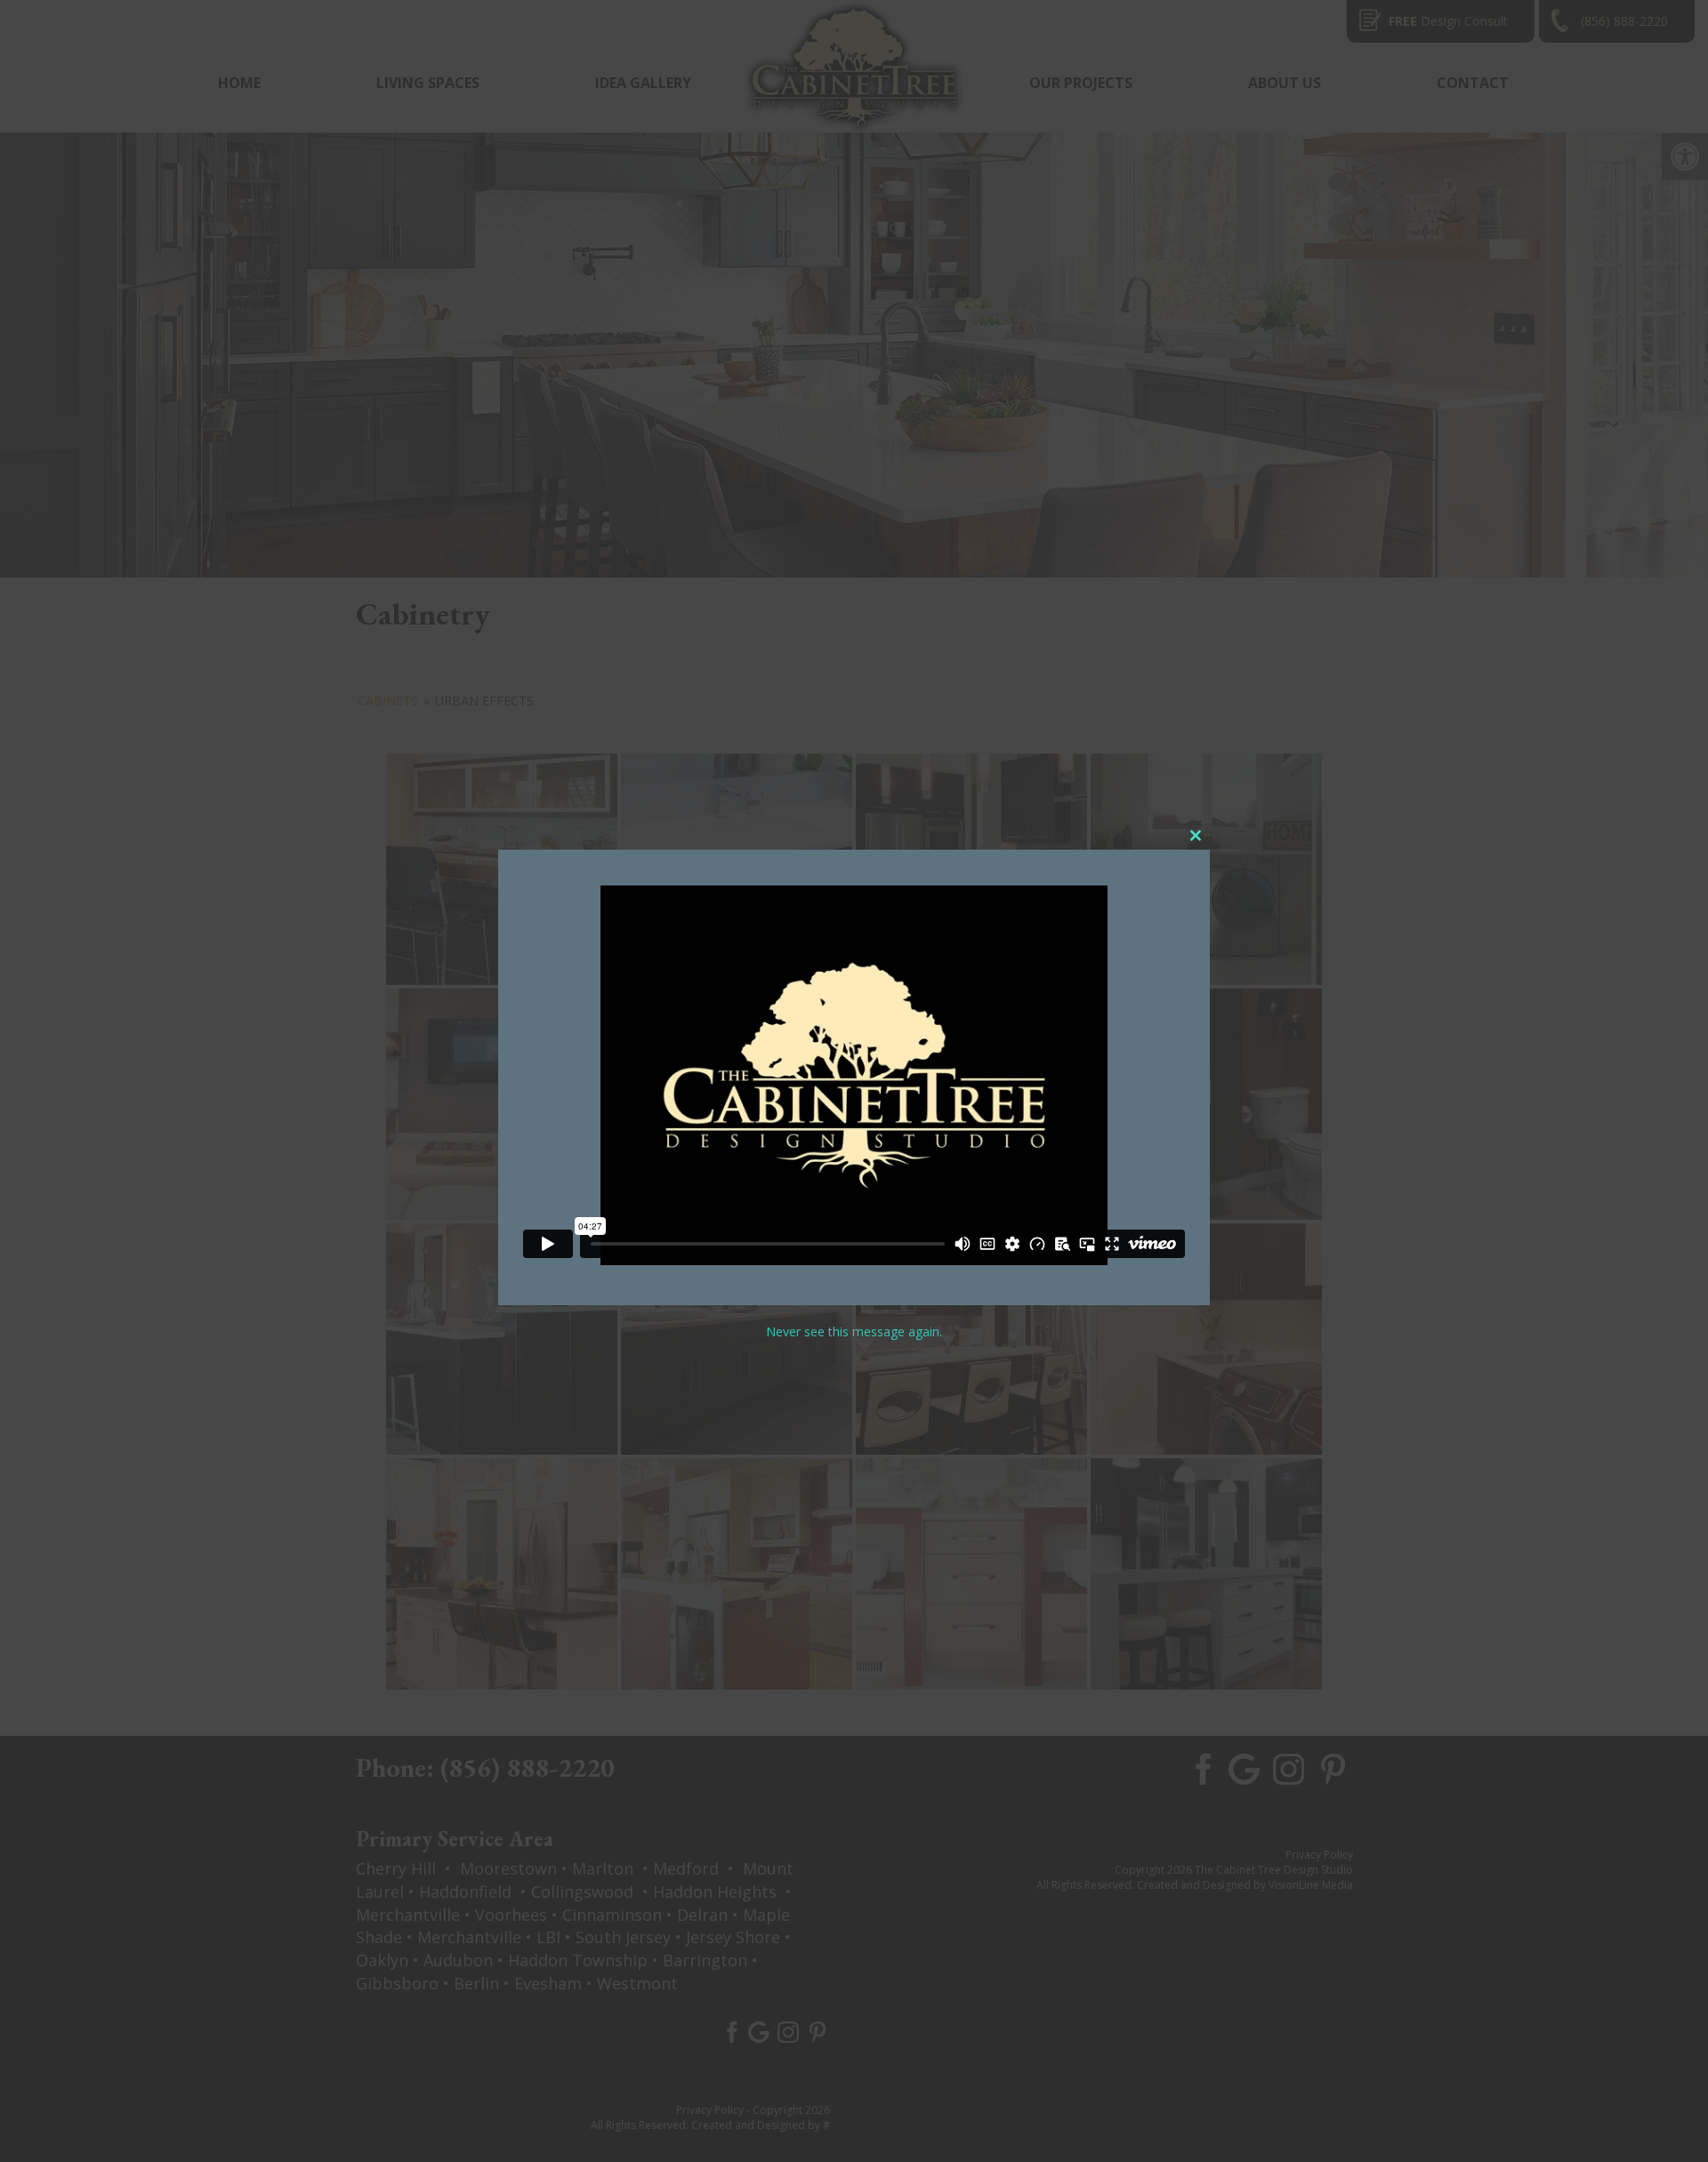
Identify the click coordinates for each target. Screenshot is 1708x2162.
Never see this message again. (854, 1331)
